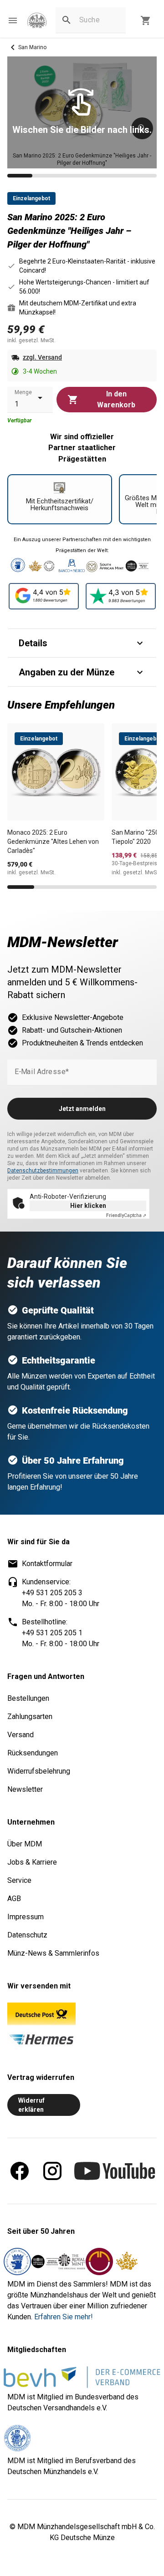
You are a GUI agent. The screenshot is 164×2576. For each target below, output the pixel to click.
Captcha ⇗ (126, 1215)
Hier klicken (88, 1206)
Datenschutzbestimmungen (43, 1171)
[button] (13, 20)
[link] (37, 21)
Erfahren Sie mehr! (64, 2317)
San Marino (32, 47)
